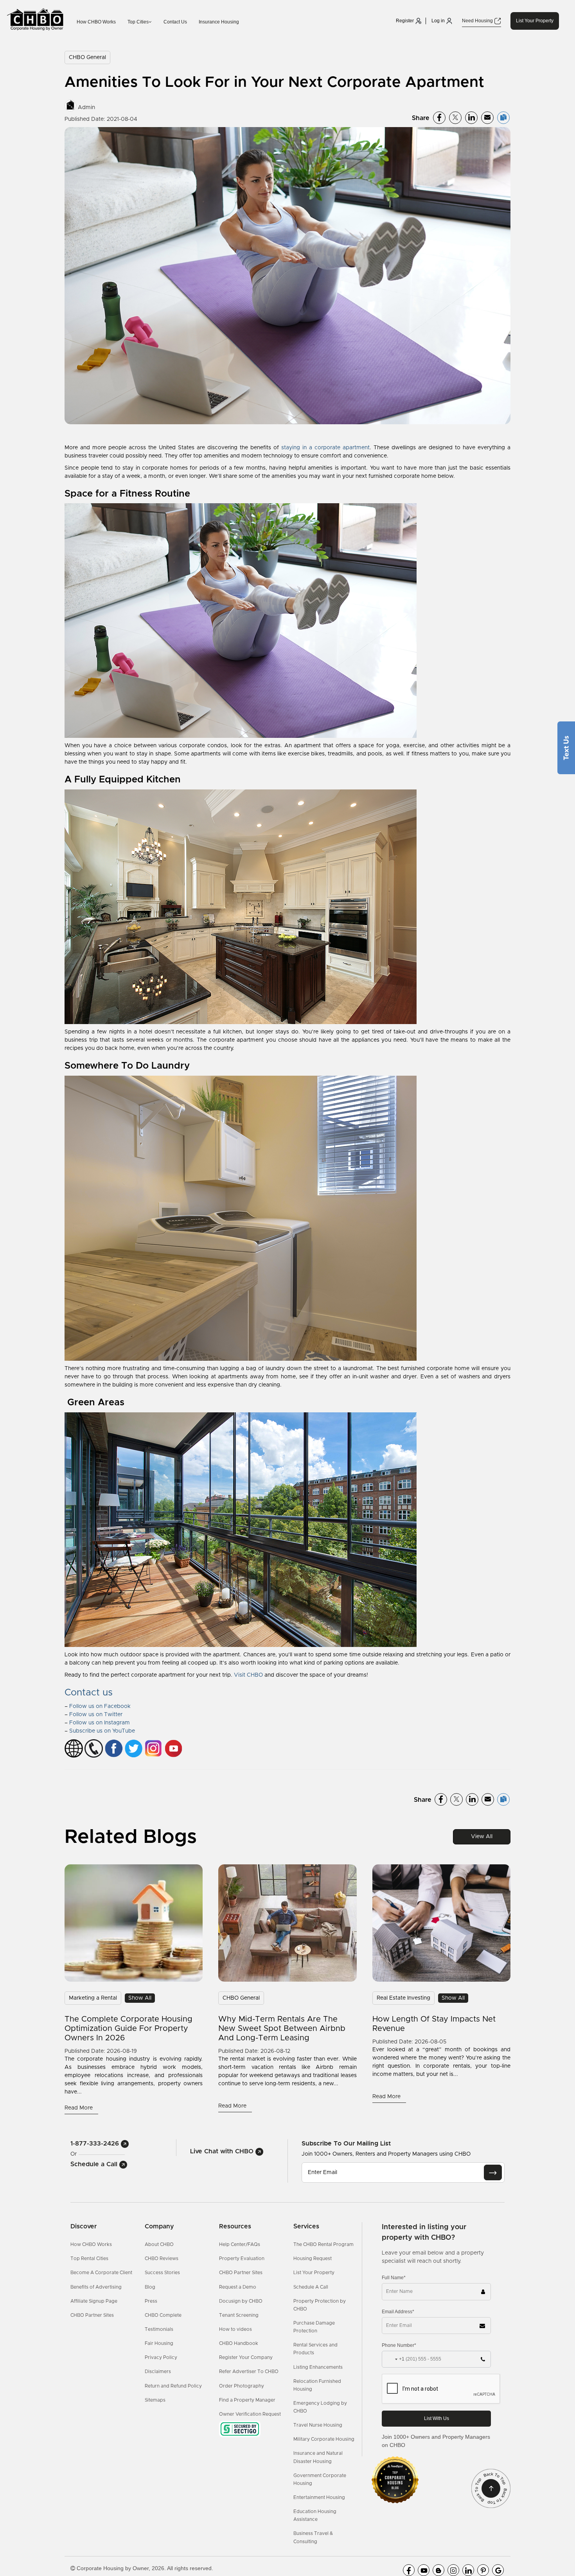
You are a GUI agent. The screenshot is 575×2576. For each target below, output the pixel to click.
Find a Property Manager (247, 2400)
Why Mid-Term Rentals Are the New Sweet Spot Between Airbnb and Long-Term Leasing (282, 2029)
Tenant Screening (239, 2315)
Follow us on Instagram (100, 1723)
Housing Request (313, 2258)
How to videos (235, 2329)
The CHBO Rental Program (323, 2244)
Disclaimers (158, 2371)
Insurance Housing (219, 22)
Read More (79, 2108)
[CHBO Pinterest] (483, 2570)
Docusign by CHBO (241, 2301)
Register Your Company (246, 2357)
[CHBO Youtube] (424, 2570)
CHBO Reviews (162, 2258)
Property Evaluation (242, 2258)
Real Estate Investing (403, 1998)
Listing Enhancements (318, 2367)
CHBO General (87, 57)
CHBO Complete (163, 2315)
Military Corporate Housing (324, 2439)
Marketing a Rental (93, 1998)
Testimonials (159, 2329)
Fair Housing (159, 2343)
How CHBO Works (96, 22)
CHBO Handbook (239, 2343)
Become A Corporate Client (101, 2273)
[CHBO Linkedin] (468, 2570)
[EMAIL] (493, 2172)
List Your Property (535, 21)
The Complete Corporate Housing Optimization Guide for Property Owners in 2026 (128, 2029)
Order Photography (242, 2386)
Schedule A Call (311, 2287)
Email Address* (398, 2312)
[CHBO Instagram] (453, 2570)
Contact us (89, 1693)
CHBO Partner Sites (92, 2315)
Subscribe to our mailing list (346, 2143)
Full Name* (394, 2278)
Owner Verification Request (250, 2414)
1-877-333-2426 (96, 2144)
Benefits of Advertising (96, 2287)
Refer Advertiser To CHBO (249, 2371)
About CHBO (159, 2244)
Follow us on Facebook (100, 1706)
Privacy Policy (161, 2357)
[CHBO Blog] (438, 2570)
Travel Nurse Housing (318, 2425)
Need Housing (478, 21)
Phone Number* (399, 2345)
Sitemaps (155, 2400)
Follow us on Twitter (96, 1715)
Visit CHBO (248, 1675)
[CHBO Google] (498, 2570)
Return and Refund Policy (173, 2386)
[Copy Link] (503, 118)
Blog (150, 2287)
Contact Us (175, 22)
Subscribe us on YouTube (102, 1731)
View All (482, 1837)
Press (151, 2301)
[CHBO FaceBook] (409, 2570)
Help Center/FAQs (240, 2244)
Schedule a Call (95, 2164)
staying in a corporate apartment (325, 448)
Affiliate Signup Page (94, 2301)
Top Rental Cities (89, 2258)
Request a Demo (238, 2287)
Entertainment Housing (319, 2497)
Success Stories (162, 2273)
